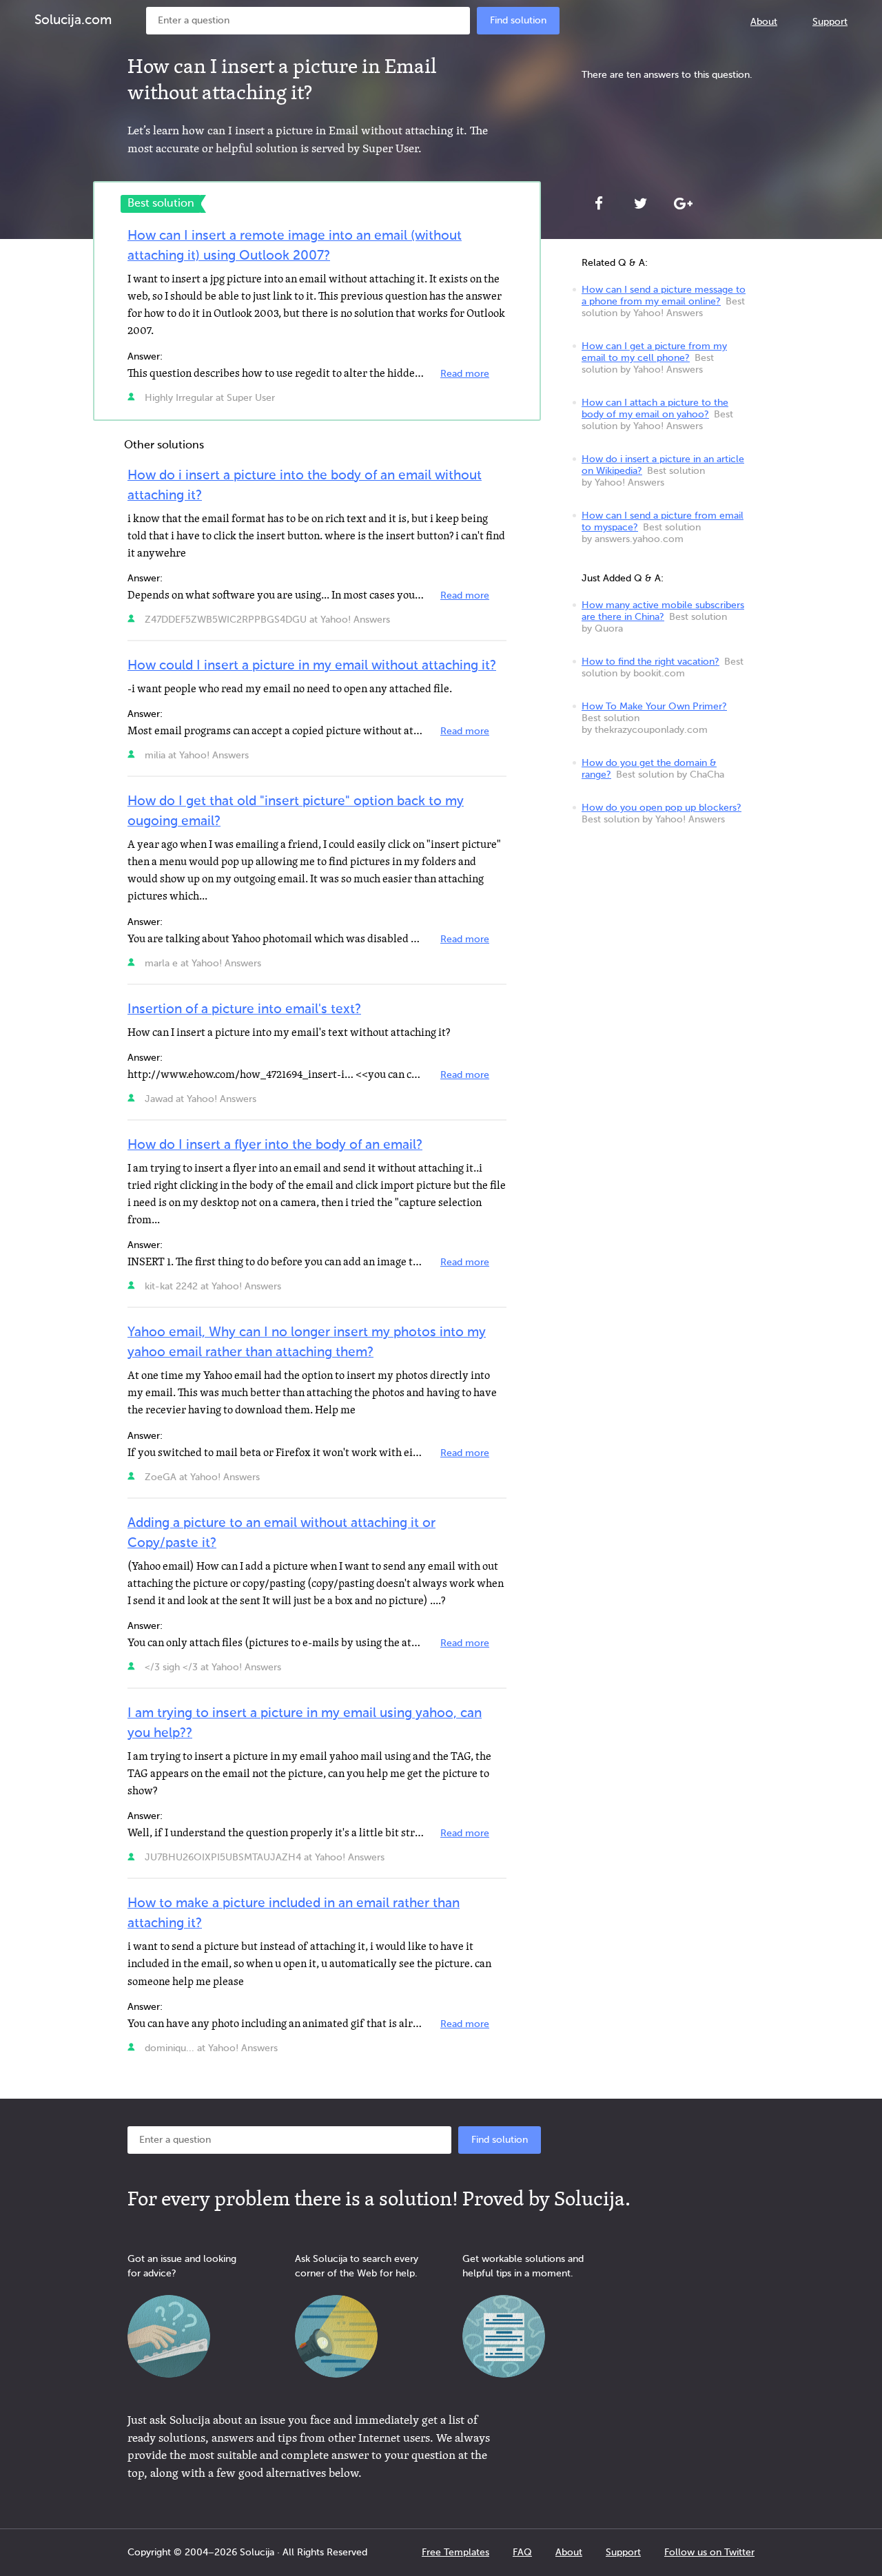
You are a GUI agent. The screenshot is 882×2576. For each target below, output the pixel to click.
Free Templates (455, 2553)
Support (830, 22)
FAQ (522, 2553)
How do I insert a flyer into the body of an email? (275, 1145)
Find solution (518, 21)
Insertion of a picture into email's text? (244, 1009)
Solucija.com (73, 20)
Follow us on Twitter (709, 2553)
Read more (465, 374)
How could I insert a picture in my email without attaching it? (312, 666)
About (764, 22)
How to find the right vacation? (650, 662)
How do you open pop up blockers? (661, 808)
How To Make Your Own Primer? (654, 707)
